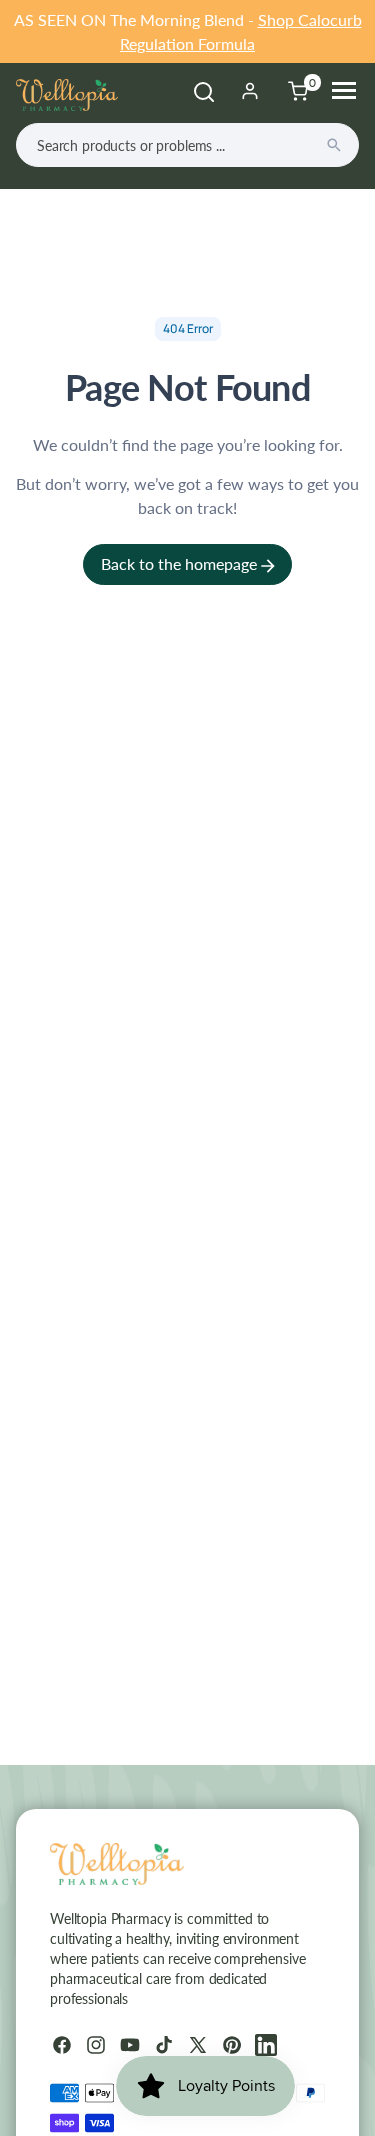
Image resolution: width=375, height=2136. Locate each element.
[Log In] (250, 91)
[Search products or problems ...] (334, 145)
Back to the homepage (181, 563)
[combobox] (187, 145)
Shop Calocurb (310, 19)
